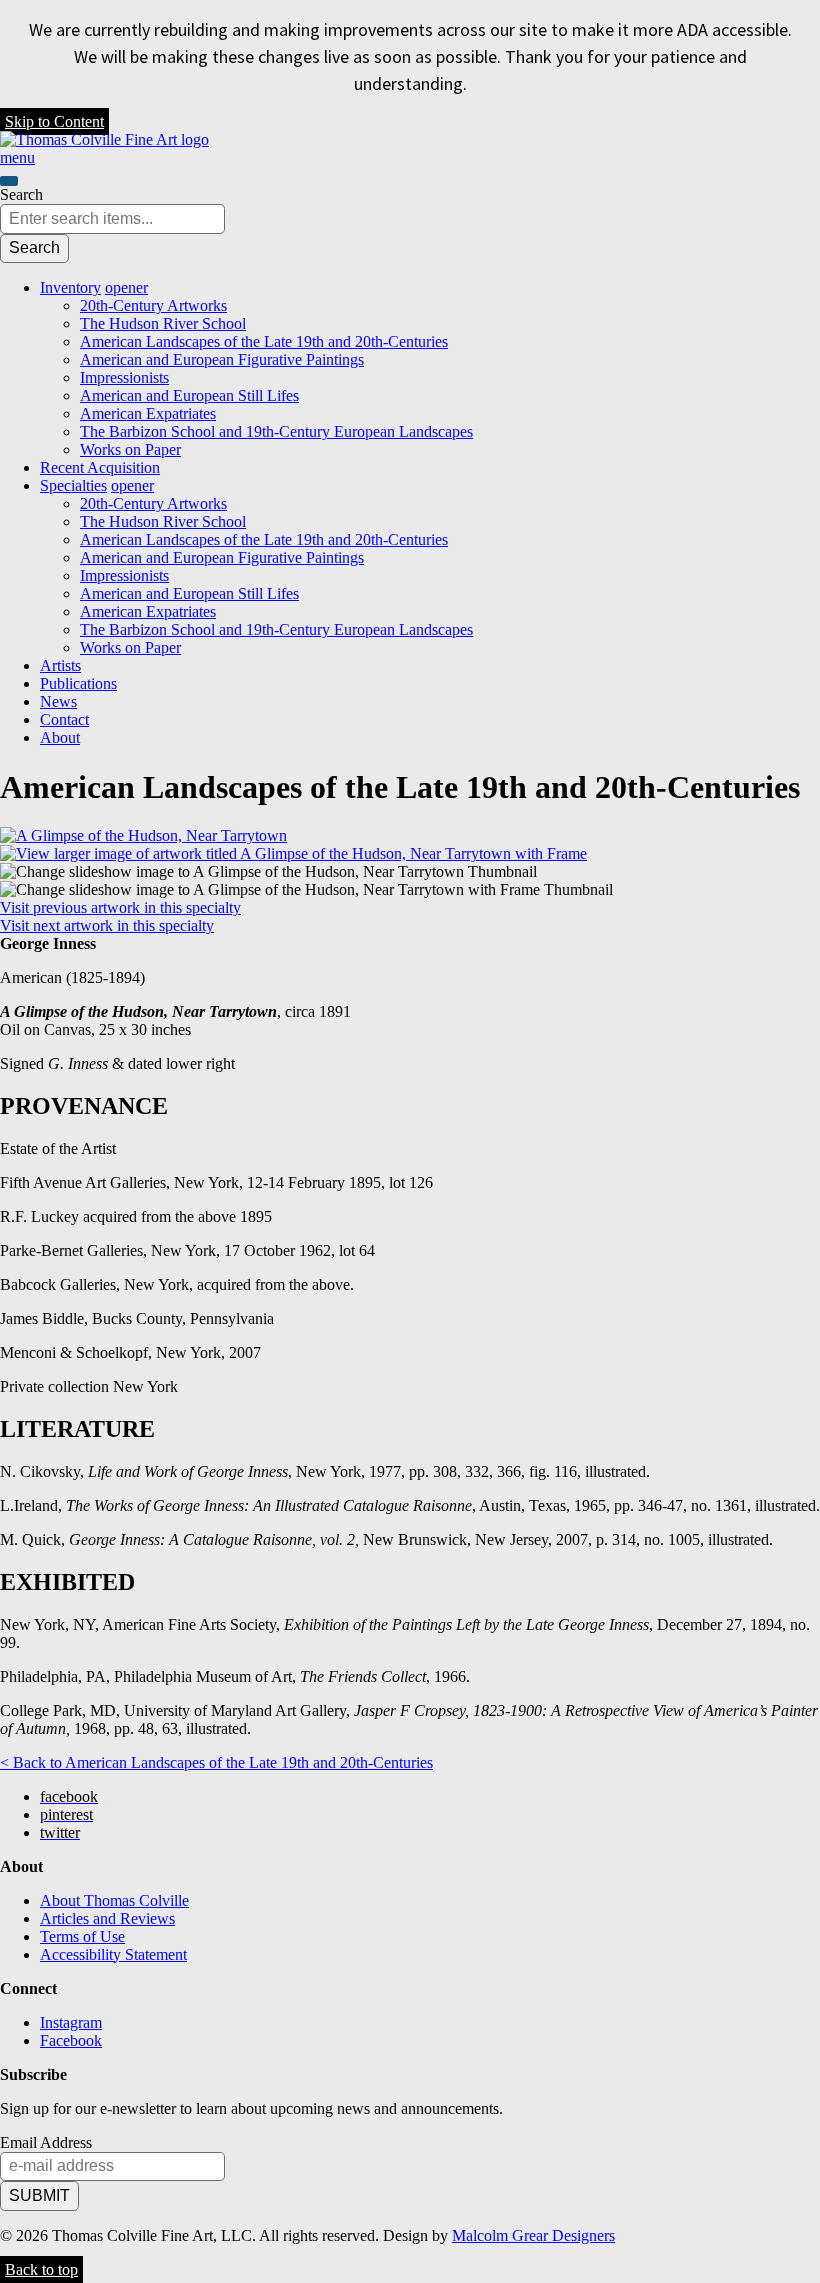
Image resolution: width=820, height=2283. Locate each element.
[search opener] (9, 181)
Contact (64, 719)
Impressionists (124, 377)
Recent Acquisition (100, 467)
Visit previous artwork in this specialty (120, 907)
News (58, 701)
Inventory (70, 287)
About (60, 737)
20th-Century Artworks (153, 305)
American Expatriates (148, 413)
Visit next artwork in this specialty (107, 925)
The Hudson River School (163, 323)
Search (21, 194)
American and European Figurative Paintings (222, 359)
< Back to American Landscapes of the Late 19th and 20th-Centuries (216, 1762)
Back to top (41, 2269)
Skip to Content (54, 121)
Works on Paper (130, 449)
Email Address (46, 2142)
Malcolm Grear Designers (533, 2235)
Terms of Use (82, 1936)
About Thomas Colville (114, 1900)
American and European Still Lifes (189, 395)
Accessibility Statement (113, 1954)
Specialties (73, 485)
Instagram (71, 2022)
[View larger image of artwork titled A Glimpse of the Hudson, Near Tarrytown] (143, 835)
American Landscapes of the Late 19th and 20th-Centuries (264, 341)
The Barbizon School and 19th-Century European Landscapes (276, 431)
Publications (78, 683)
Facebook (71, 2040)
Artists (60, 665)
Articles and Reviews (107, 1918)
